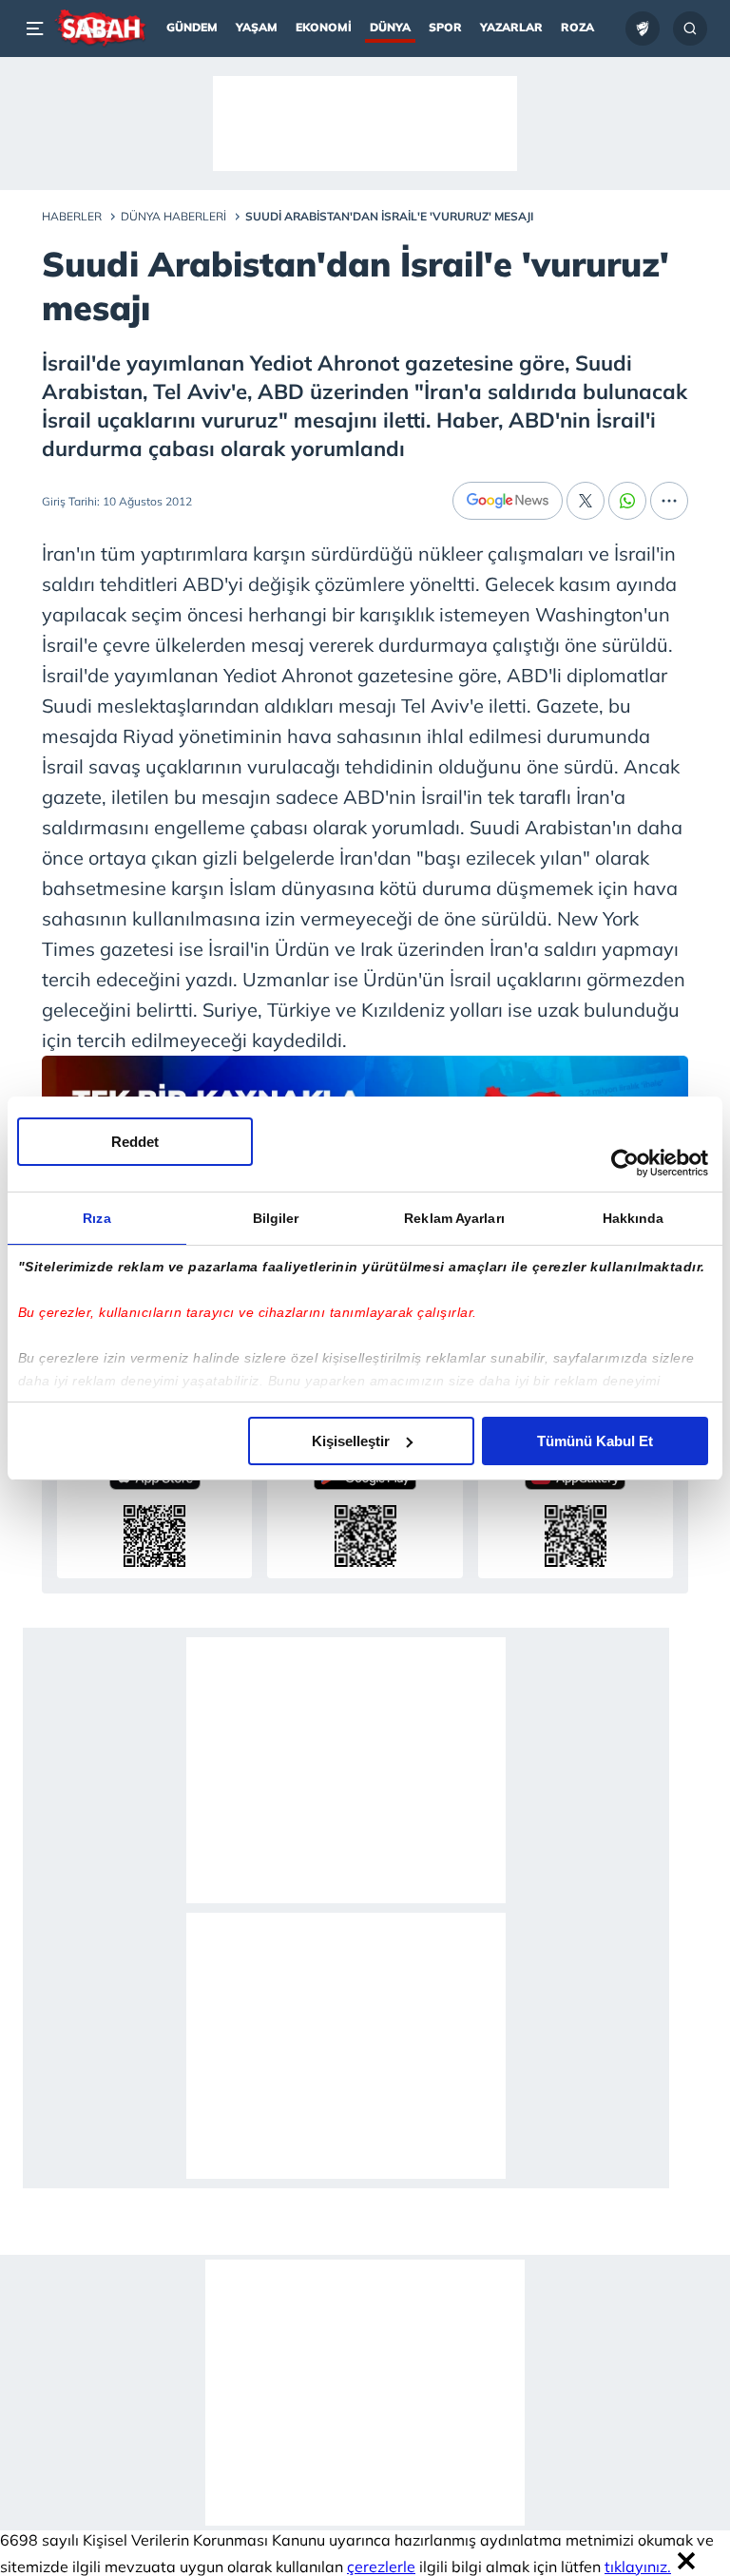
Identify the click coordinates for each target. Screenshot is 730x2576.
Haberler (72, 216)
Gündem (192, 27)
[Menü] (38, 29)
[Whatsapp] (627, 501)
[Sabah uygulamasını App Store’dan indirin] (154, 1513)
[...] (669, 501)
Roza (577, 27)
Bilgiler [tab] (276, 1218)
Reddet (135, 1142)
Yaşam (257, 27)
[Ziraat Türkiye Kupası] (643, 29)
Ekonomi (324, 27)
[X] (586, 501)
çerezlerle (381, 2566)
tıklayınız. (638, 2566)
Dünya (390, 27)
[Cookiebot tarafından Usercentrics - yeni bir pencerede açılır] (625, 1163)
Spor (445, 27)
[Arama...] (690, 29)
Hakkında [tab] (634, 1218)
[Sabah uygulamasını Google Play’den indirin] (365, 1513)
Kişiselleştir (351, 1441)
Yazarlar (511, 27)
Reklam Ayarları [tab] (454, 1218)
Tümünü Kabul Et (595, 1441)
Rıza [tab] (96, 1218)
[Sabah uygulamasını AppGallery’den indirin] (576, 1513)
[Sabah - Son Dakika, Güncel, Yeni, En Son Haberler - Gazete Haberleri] (100, 29)
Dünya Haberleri (173, 216)
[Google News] (508, 501)
